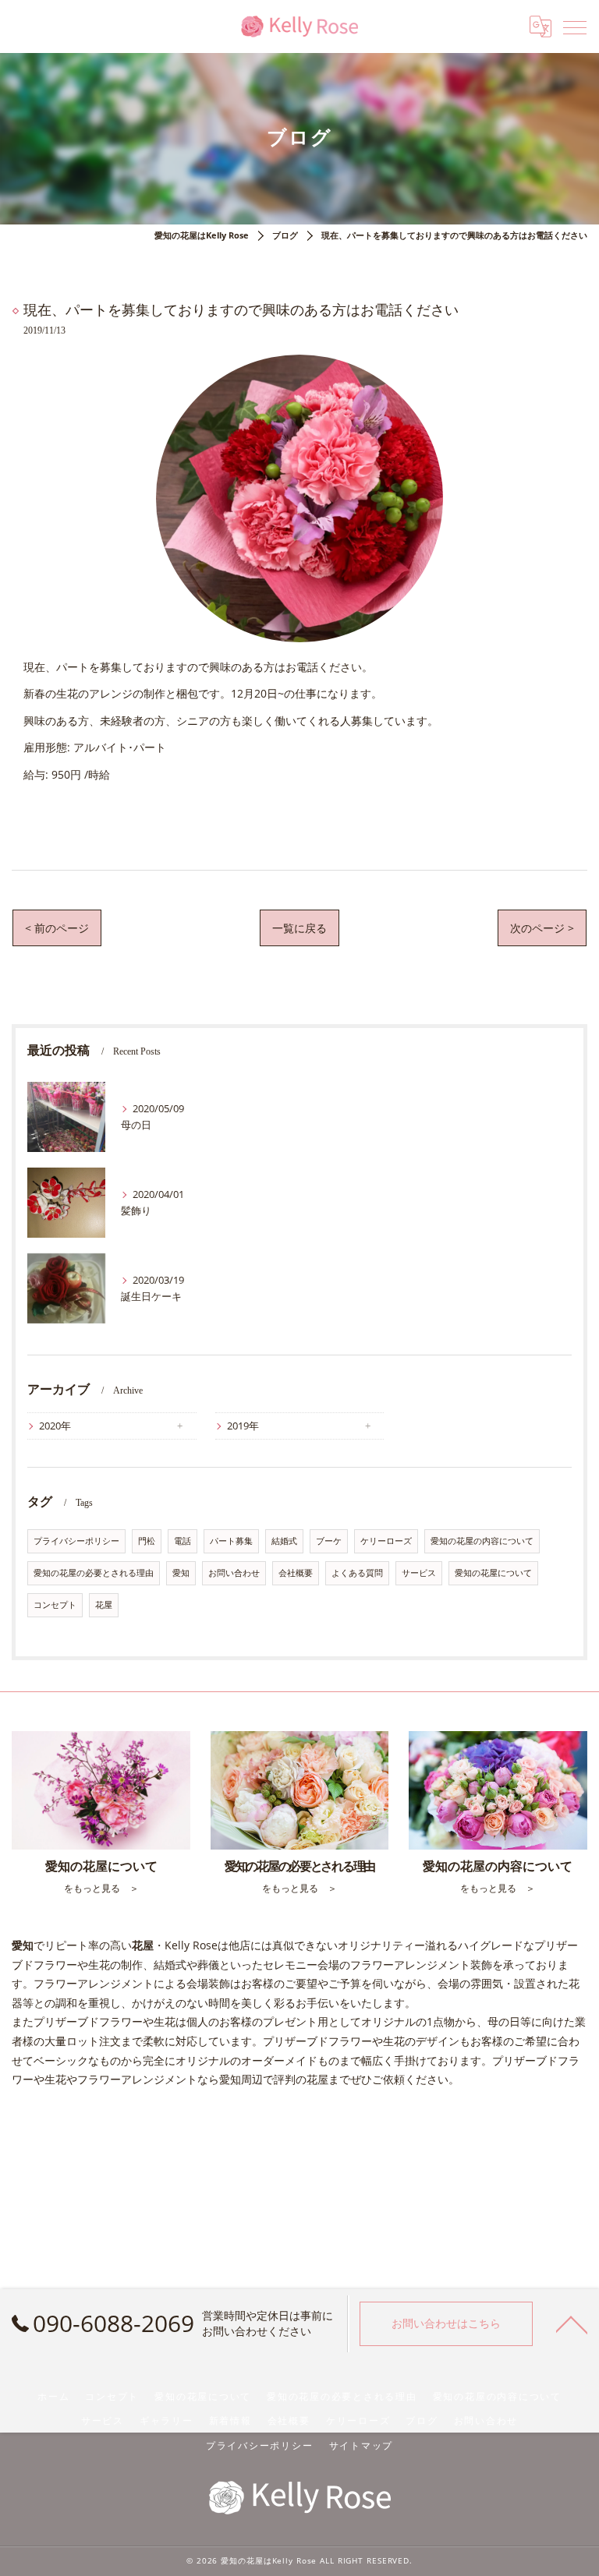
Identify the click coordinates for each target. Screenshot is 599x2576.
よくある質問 (357, 1573)
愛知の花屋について (493, 1573)
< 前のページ (57, 928)
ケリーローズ (386, 1541)
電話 (183, 1541)
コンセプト (55, 1605)
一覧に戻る (299, 928)
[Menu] (575, 27)
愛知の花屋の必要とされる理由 (94, 1573)
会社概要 (296, 1573)
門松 (147, 1541)
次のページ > (542, 928)
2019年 (243, 1426)
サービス (419, 1573)
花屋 (104, 1605)
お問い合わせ (234, 1573)
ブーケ (329, 1541)
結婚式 (284, 1541)
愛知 (181, 1573)
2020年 (55, 1426)
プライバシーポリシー (76, 1541)
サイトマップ (362, 2445)
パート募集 (231, 1541)
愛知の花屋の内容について (482, 1541)
